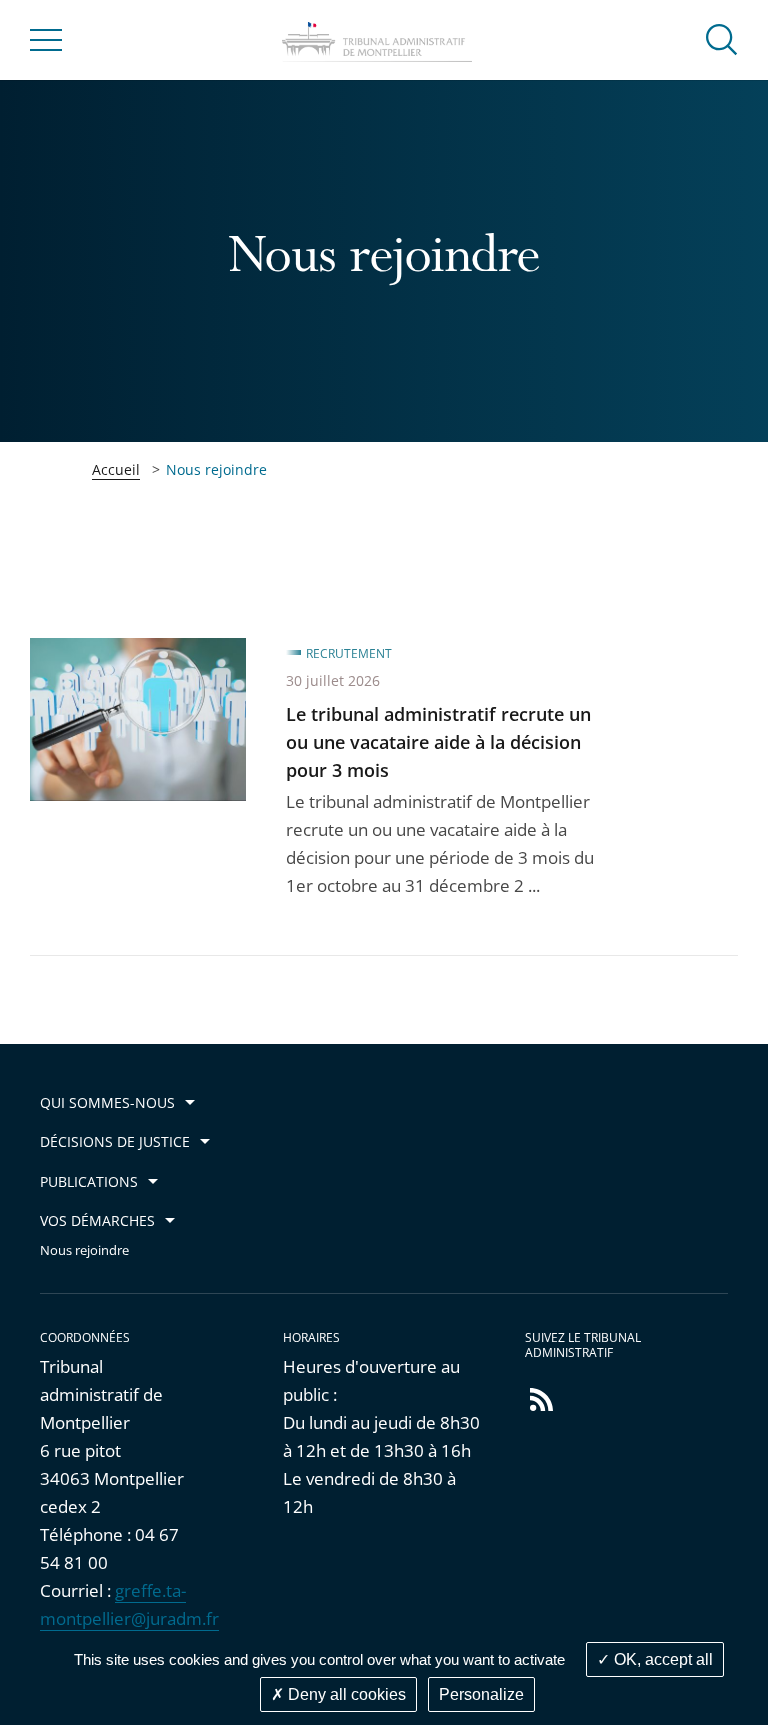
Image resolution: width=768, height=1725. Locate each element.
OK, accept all (661, 1659)
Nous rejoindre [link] (216, 469)
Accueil (116, 469)
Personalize (481, 1694)
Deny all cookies (345, 1694)
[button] (722, 38)
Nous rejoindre (84, 1250)
